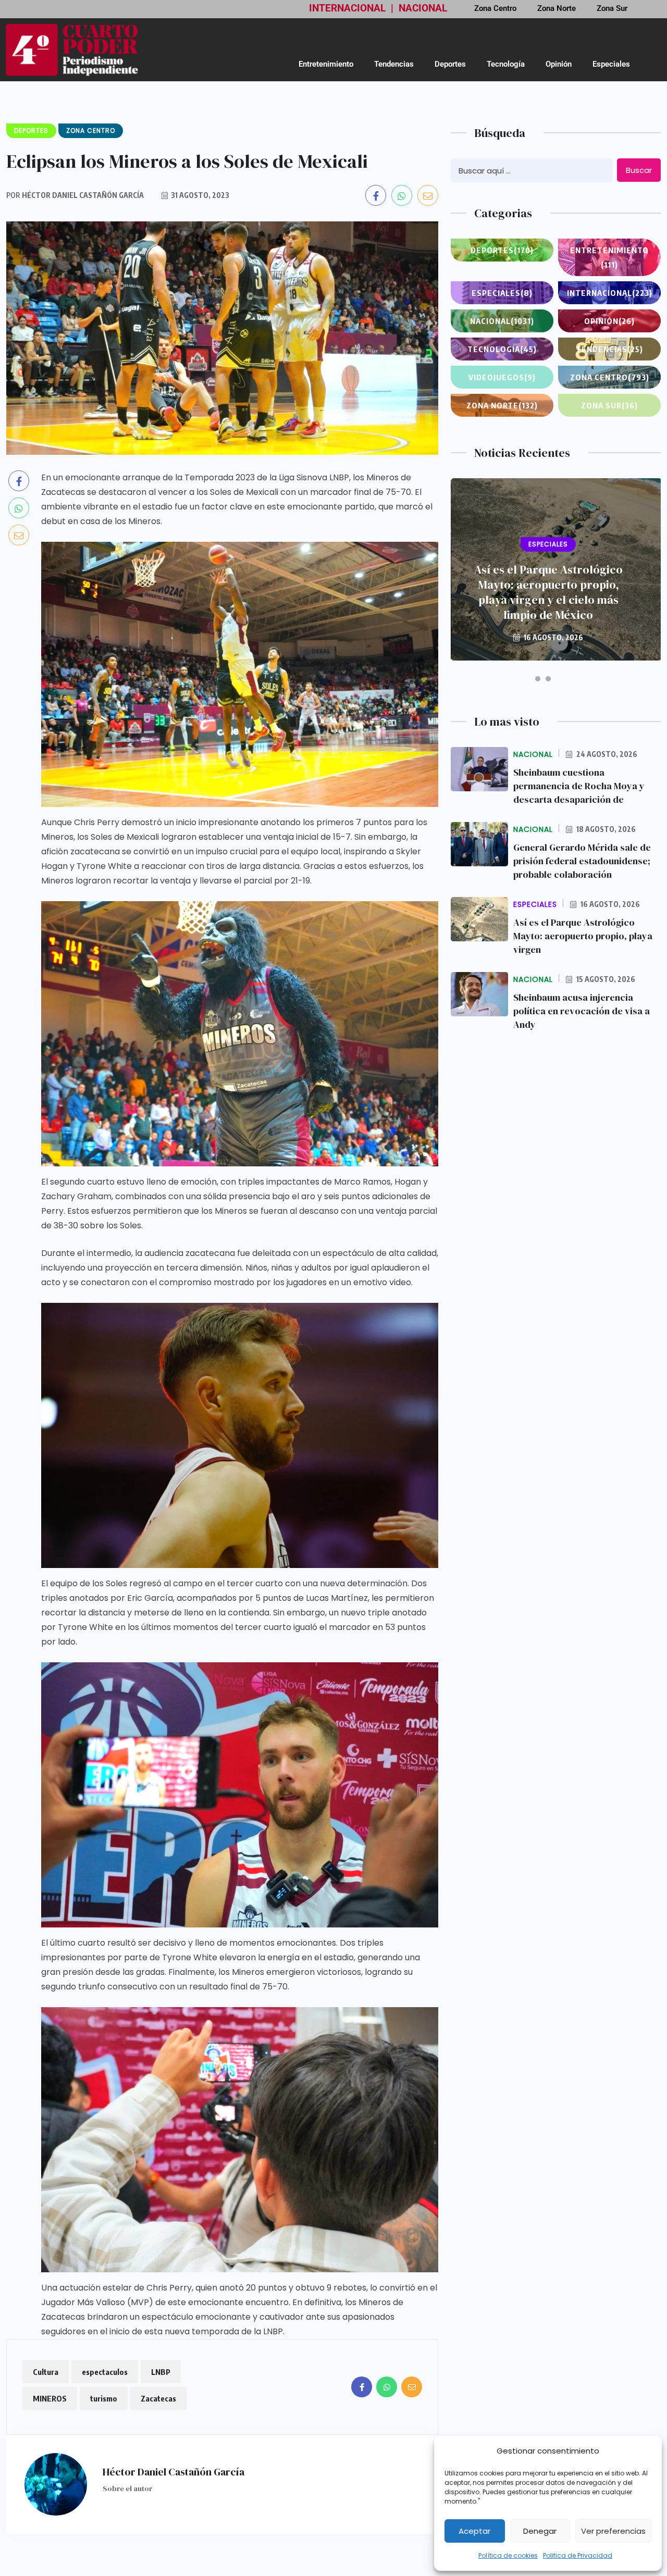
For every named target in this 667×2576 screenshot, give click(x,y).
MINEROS (50, 2398)
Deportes (450, 64)
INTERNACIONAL (347, 8)
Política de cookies (508, 2555)
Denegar (540, 2531)
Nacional (502, 321)
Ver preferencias (613, 2531)
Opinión (559, 64)
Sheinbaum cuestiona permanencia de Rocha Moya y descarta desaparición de (579, 786)
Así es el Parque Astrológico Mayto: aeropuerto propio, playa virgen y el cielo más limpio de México (548, 592)
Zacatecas (158, 2398)
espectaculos (105, 2372)
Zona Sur (609, 405)
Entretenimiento (326, 64)
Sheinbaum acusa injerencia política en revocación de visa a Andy (582, 1011)
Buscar (639, 170)
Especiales (611, 64)
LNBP (161, 2372)
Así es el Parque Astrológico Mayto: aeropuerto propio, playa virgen (583, 936)
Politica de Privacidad (578, 2555)
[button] (538, 679)
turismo (104, 2398)
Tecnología (506, 64)
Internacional (610, 293)
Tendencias (394, 64)
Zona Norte (502, 405)
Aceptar (474, 2531)
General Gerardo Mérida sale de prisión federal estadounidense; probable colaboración (582, 861)
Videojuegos (502, 377)
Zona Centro (610, 377)
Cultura (46, 2372)
